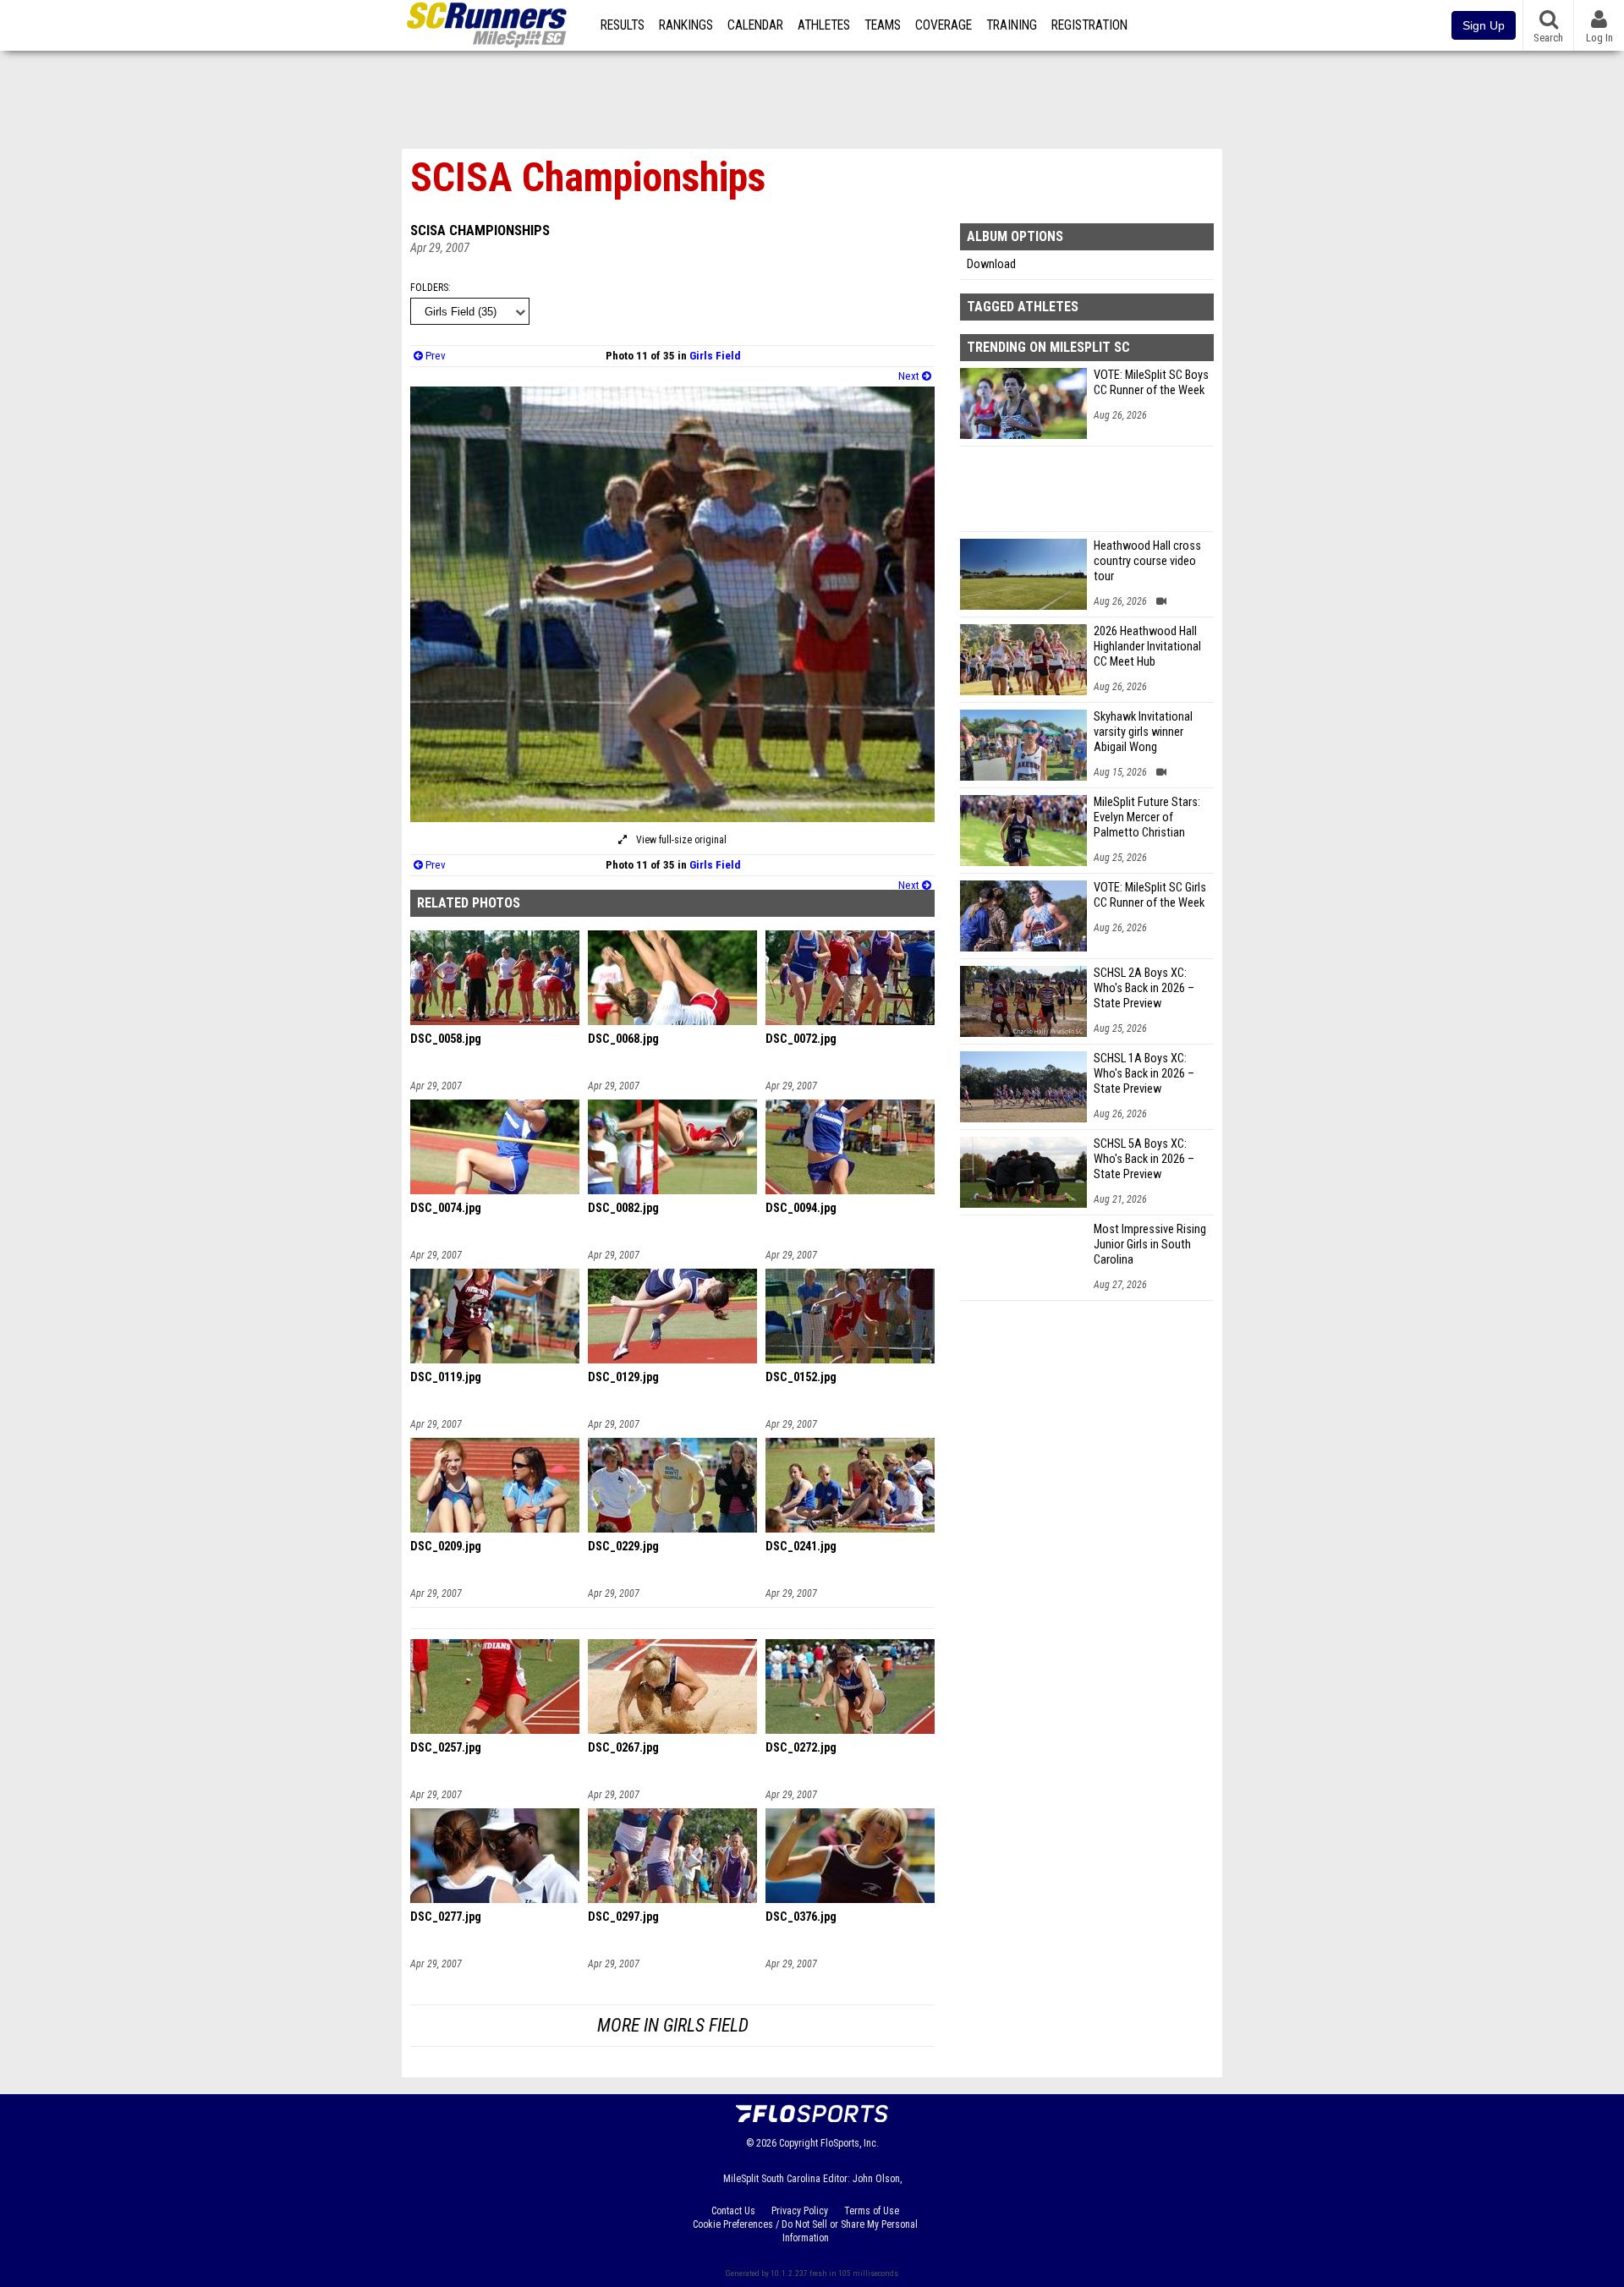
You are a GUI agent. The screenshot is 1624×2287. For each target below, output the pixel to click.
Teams (883, 25)
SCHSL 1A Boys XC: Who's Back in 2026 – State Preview (1144, 1074)
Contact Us (733, 2211)
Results (623, 25)
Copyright (798, 2143)
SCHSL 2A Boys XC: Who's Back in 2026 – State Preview (1144, 988)
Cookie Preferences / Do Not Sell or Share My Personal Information (805, 2231)
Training (1012, 25)
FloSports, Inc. (850, 2143)
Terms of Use (872, 2211)
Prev (434, 356)
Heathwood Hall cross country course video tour (1147, 561)
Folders (429, 288)
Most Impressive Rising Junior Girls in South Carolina (1150, 1245)
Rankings (686, 25)
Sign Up (1484, 25)
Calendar (755, 25)
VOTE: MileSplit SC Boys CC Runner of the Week (1151, 383)
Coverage (944, 25)
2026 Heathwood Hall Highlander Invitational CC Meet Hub (1147, 647)
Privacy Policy (800, 2211)
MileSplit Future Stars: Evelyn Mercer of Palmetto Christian (1147, 817)
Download (991, 264)
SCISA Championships (480, 230)
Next (910, 376)
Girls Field (715, 356)
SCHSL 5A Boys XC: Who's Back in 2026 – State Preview (1144, 1159)
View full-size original (680, 840)
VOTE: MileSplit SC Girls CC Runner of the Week (1150, 895)
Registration (1089, 25)
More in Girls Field (673, 2025)
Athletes (824, 25)
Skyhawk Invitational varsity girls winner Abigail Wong (1143, 732)
